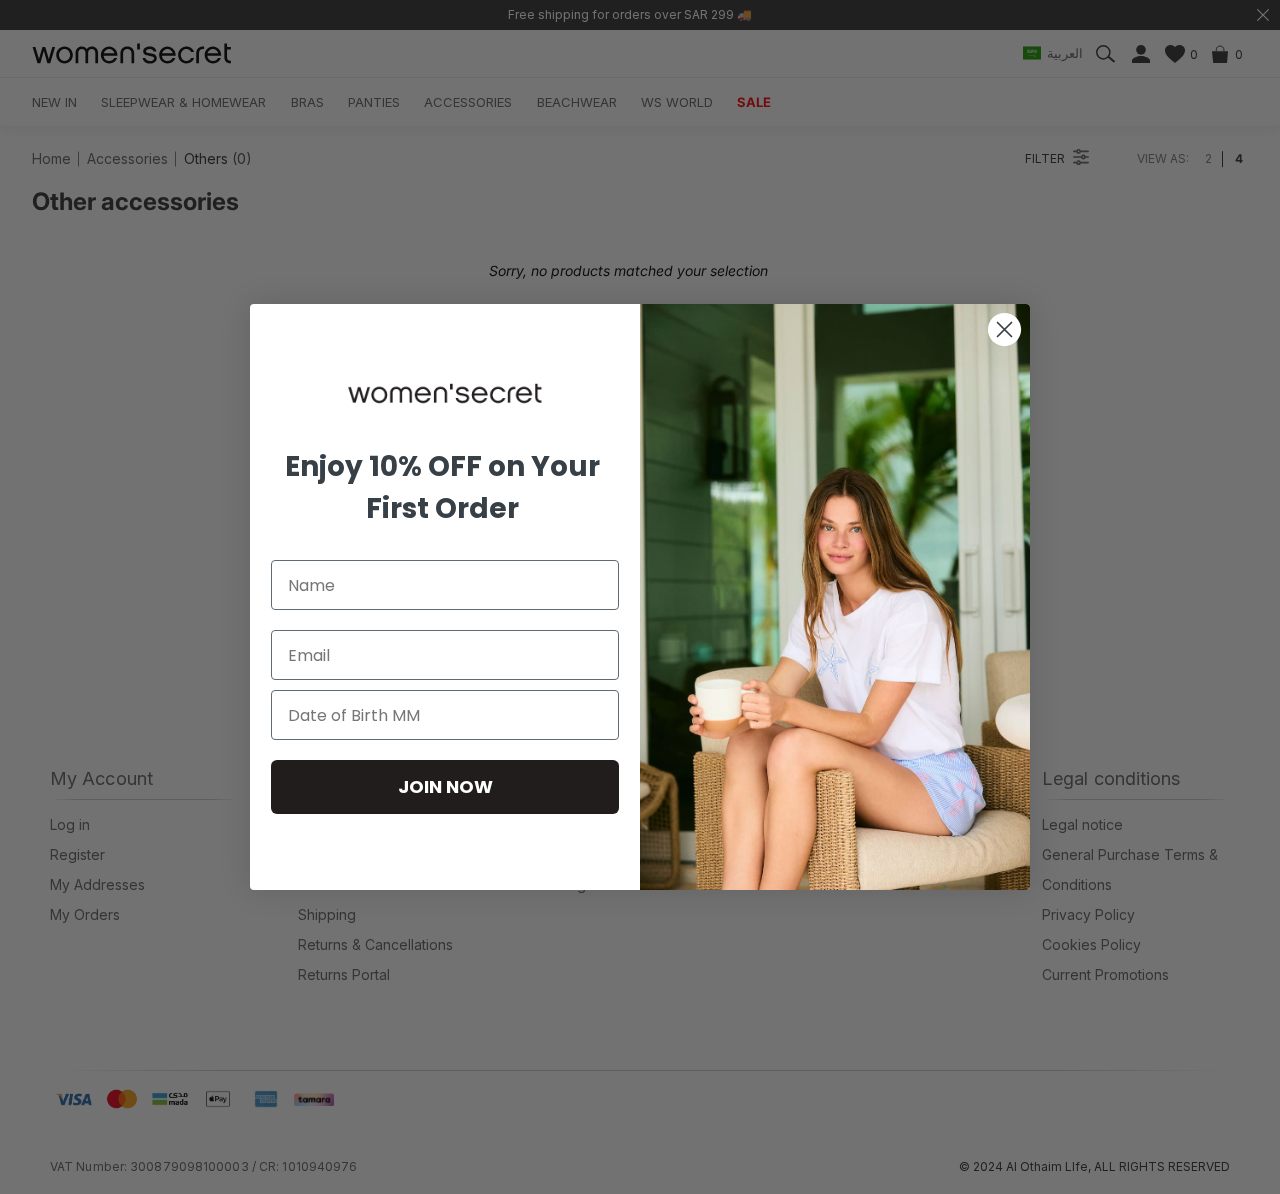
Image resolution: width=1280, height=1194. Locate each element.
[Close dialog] (1004, 329)
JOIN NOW (445, 786)
